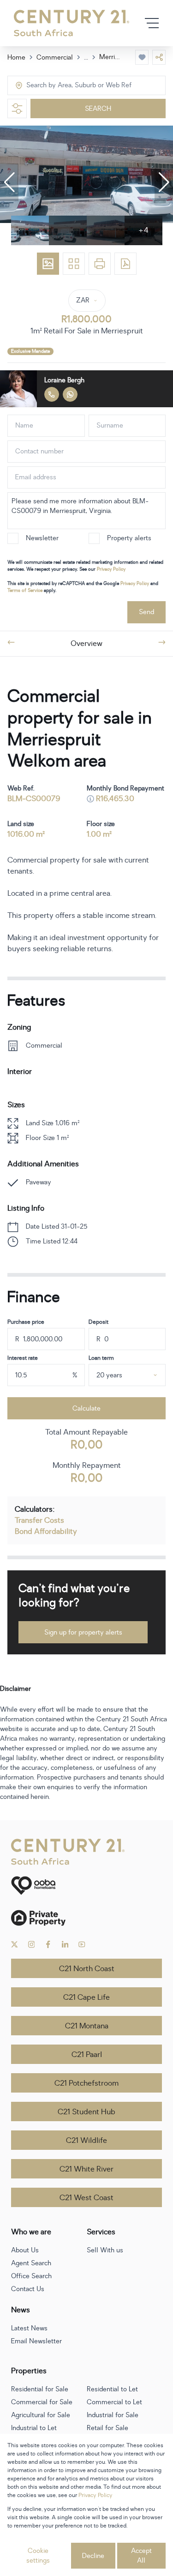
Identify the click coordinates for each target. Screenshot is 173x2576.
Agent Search (31, 2263)
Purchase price (26, 1322)
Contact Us (28, 2289)
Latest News (29, 2328)
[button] (9, 182)
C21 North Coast (87, 1969)
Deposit (98, 1322)
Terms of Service (25, 590)
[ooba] (86, 1885)
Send (146, 612)
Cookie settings (38, 2556)
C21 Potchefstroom (86, 2083)
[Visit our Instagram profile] (32, 1944)
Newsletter (42, 538)
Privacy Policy (111, 569)
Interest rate (23, 1358)
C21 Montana (87, 2026)
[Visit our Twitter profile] (15, 1944)
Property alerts (129, 538)
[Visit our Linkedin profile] (65, 1944)
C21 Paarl (87, 2055)
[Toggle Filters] (17, 109)
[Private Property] (86, 1918)
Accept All (141, 2556)
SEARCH (98, 109)
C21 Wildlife (86, 2141)
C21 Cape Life (86, 1997)
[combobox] (65, 86)
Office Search (31, 2276)
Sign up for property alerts (83, 1632)
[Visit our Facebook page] (48, 1944)
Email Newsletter (36, 2341)
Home (16, 57)
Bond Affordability (46, 1532)
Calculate (86, 1409)
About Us (25, 2250)
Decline (93, 2556)
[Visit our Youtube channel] (82, 1944)
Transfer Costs (39, 1520)
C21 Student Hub (86, 2112)
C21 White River (86, 2169)
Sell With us (105, 2250)
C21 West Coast (86, 2198)
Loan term (101, 1358)
